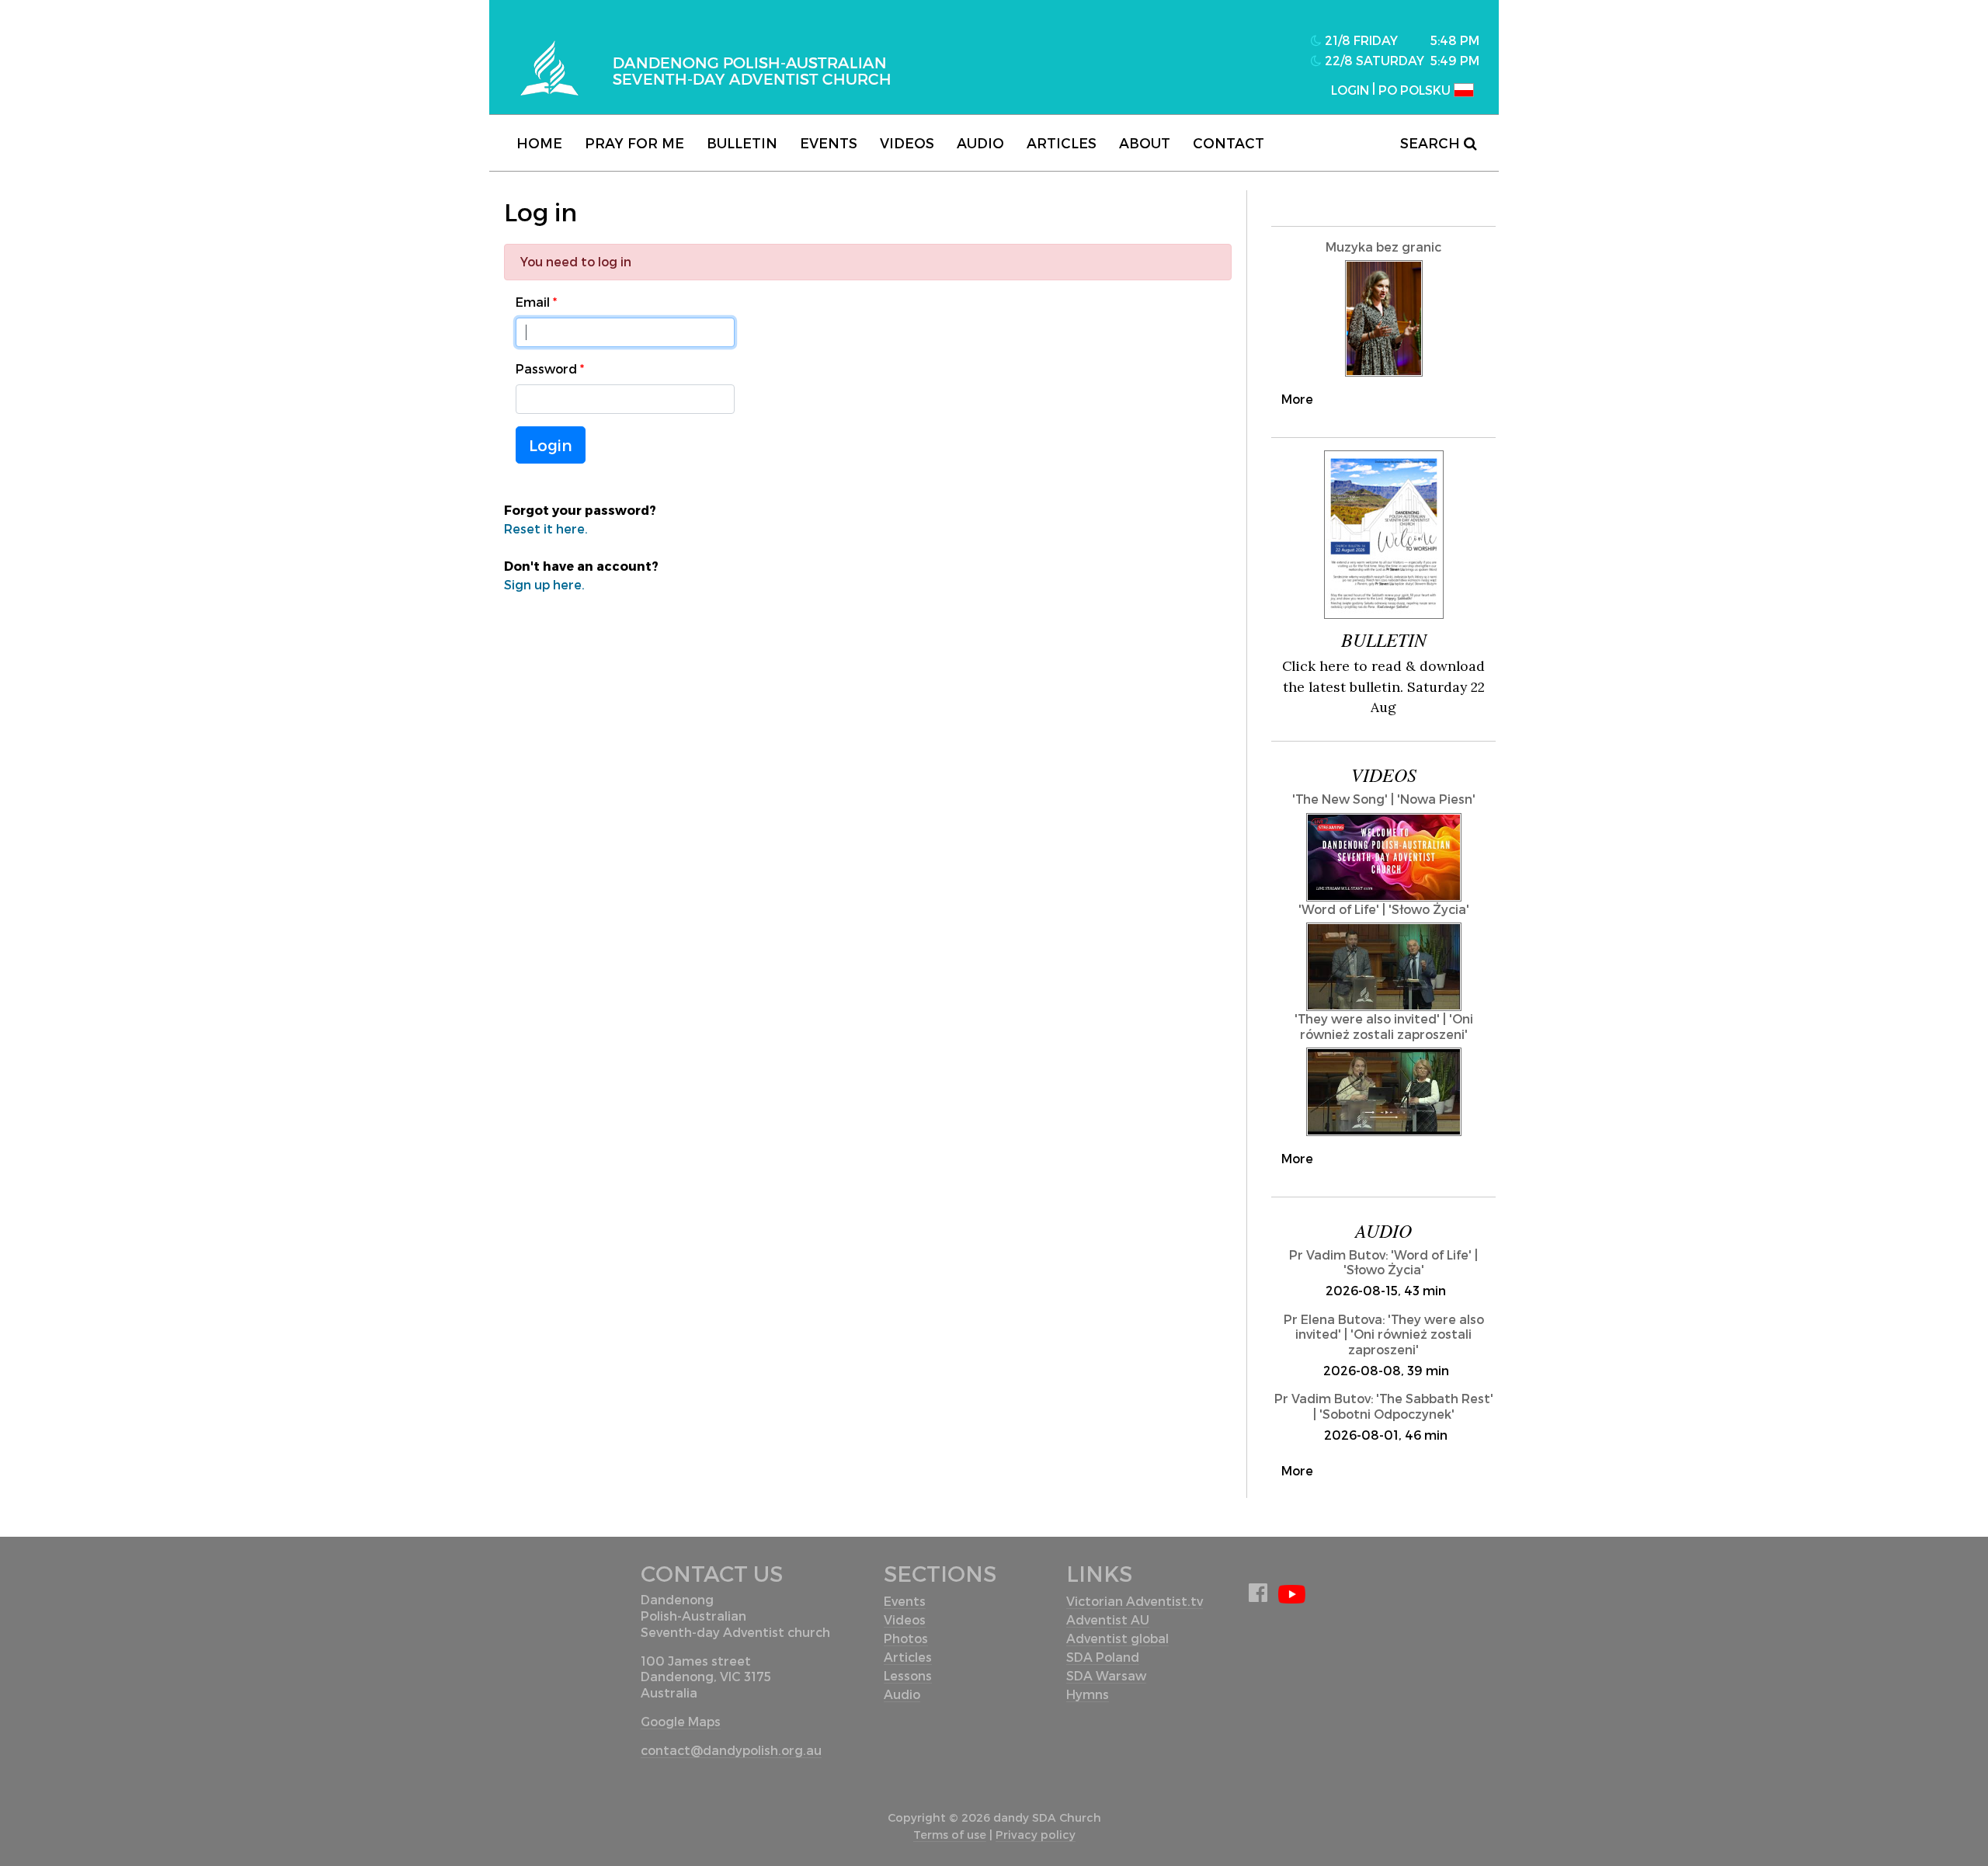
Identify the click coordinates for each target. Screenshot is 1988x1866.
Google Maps (681, 1721)
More (1297, 399)
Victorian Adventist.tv (1135, 1601)
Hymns (1088, 1694)
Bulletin (742, 142)
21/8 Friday (1360, 40)
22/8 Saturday (1373, 60)
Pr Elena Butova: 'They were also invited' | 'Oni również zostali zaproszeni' (1384, 1334)
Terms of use (950, 1835)
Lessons (908, 1675)
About (1145, 142)
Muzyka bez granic (1383, 247)
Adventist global (1117, 1638)
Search (1432, 142)
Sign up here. (544, 584)
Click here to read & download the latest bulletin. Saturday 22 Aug (1383, 686)
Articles (1062, 142)
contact (1229, 142)
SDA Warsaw (1106, 1675)
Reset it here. (546, 528)
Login (551, 445)
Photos (906, 1638)
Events (829, 142)
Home (539, 142)
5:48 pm (1455, 40)
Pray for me (634, 142)
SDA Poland (1103, 1657)
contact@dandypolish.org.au (731, 1750)
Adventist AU (1108, 1619)
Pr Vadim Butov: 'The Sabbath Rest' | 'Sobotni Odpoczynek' (1384, 1406)
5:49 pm (1455, 60)
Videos (907, 142)
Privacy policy (1036, 1835)
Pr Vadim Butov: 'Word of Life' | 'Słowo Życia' (1383, 1262)
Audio (980, 142)
